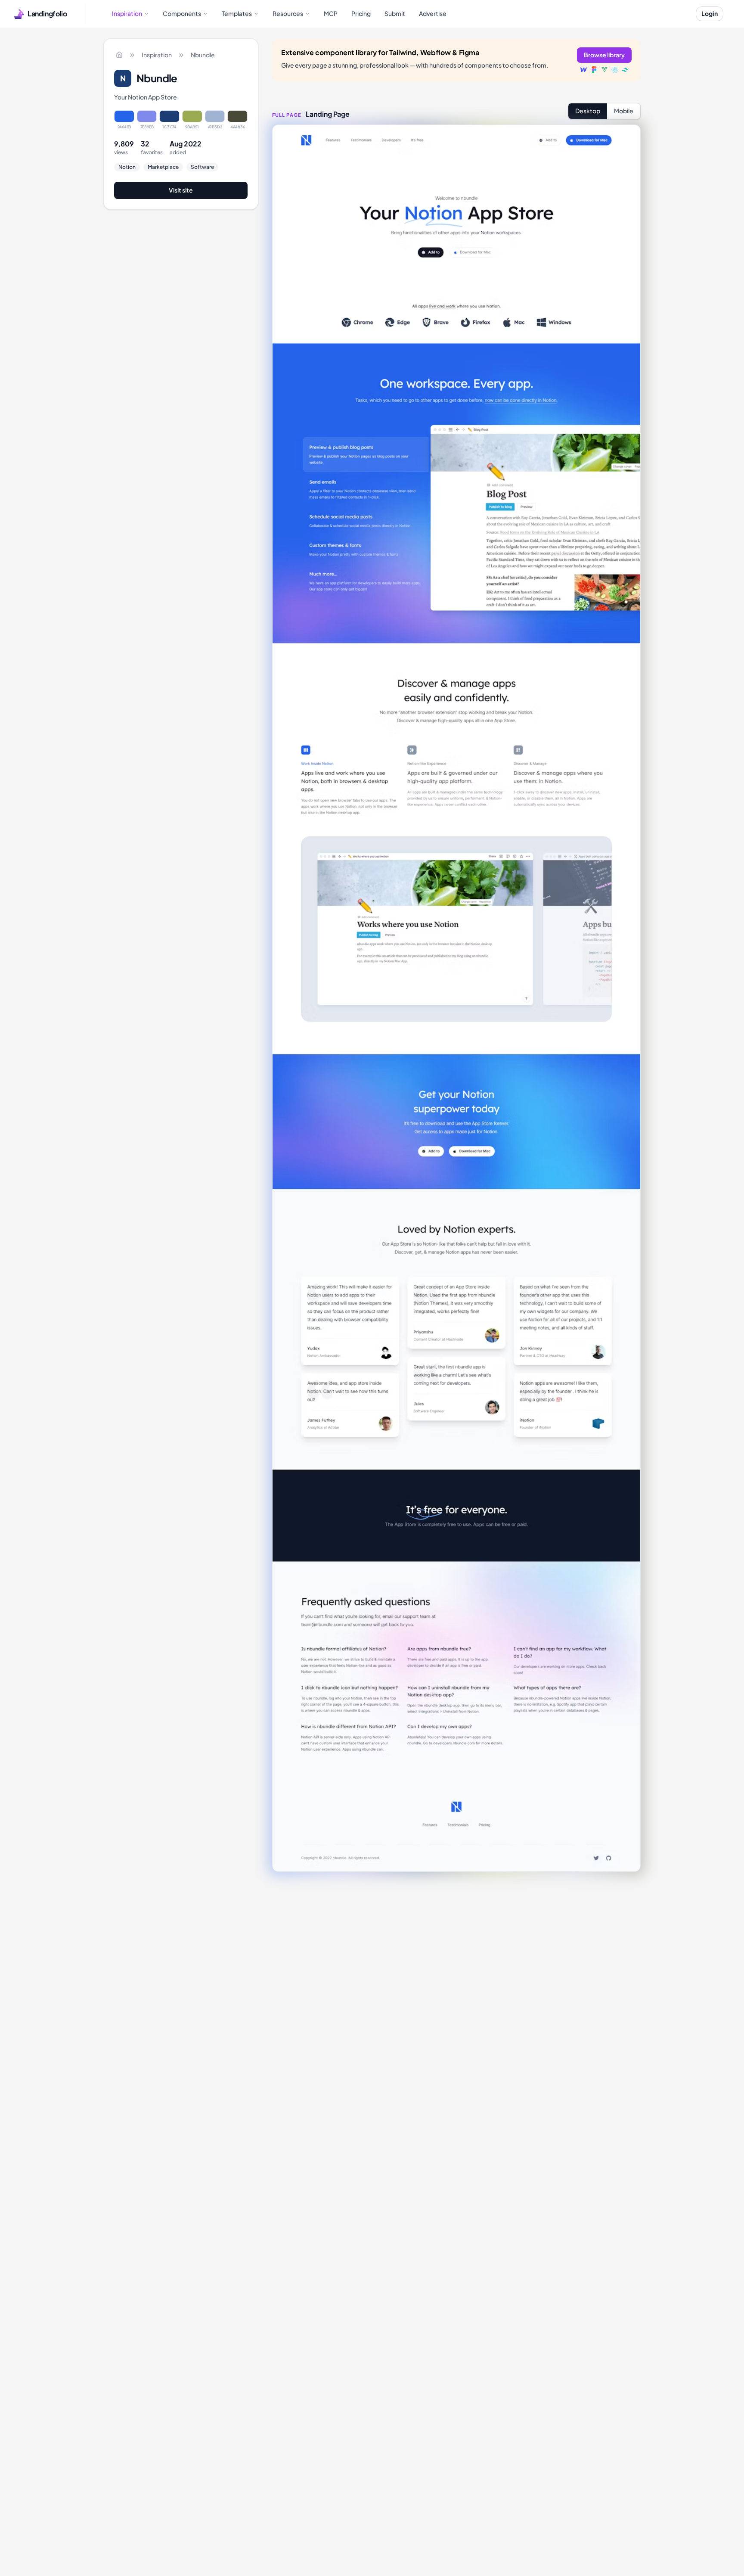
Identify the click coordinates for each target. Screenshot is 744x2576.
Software (202, 167)
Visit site (181, 190)
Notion (127, 167)
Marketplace (163, 167)
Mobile (624, 111)
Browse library (604, 55)
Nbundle (203, 55)
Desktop (588, 111)
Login (710, 13)
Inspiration (157, 55)
